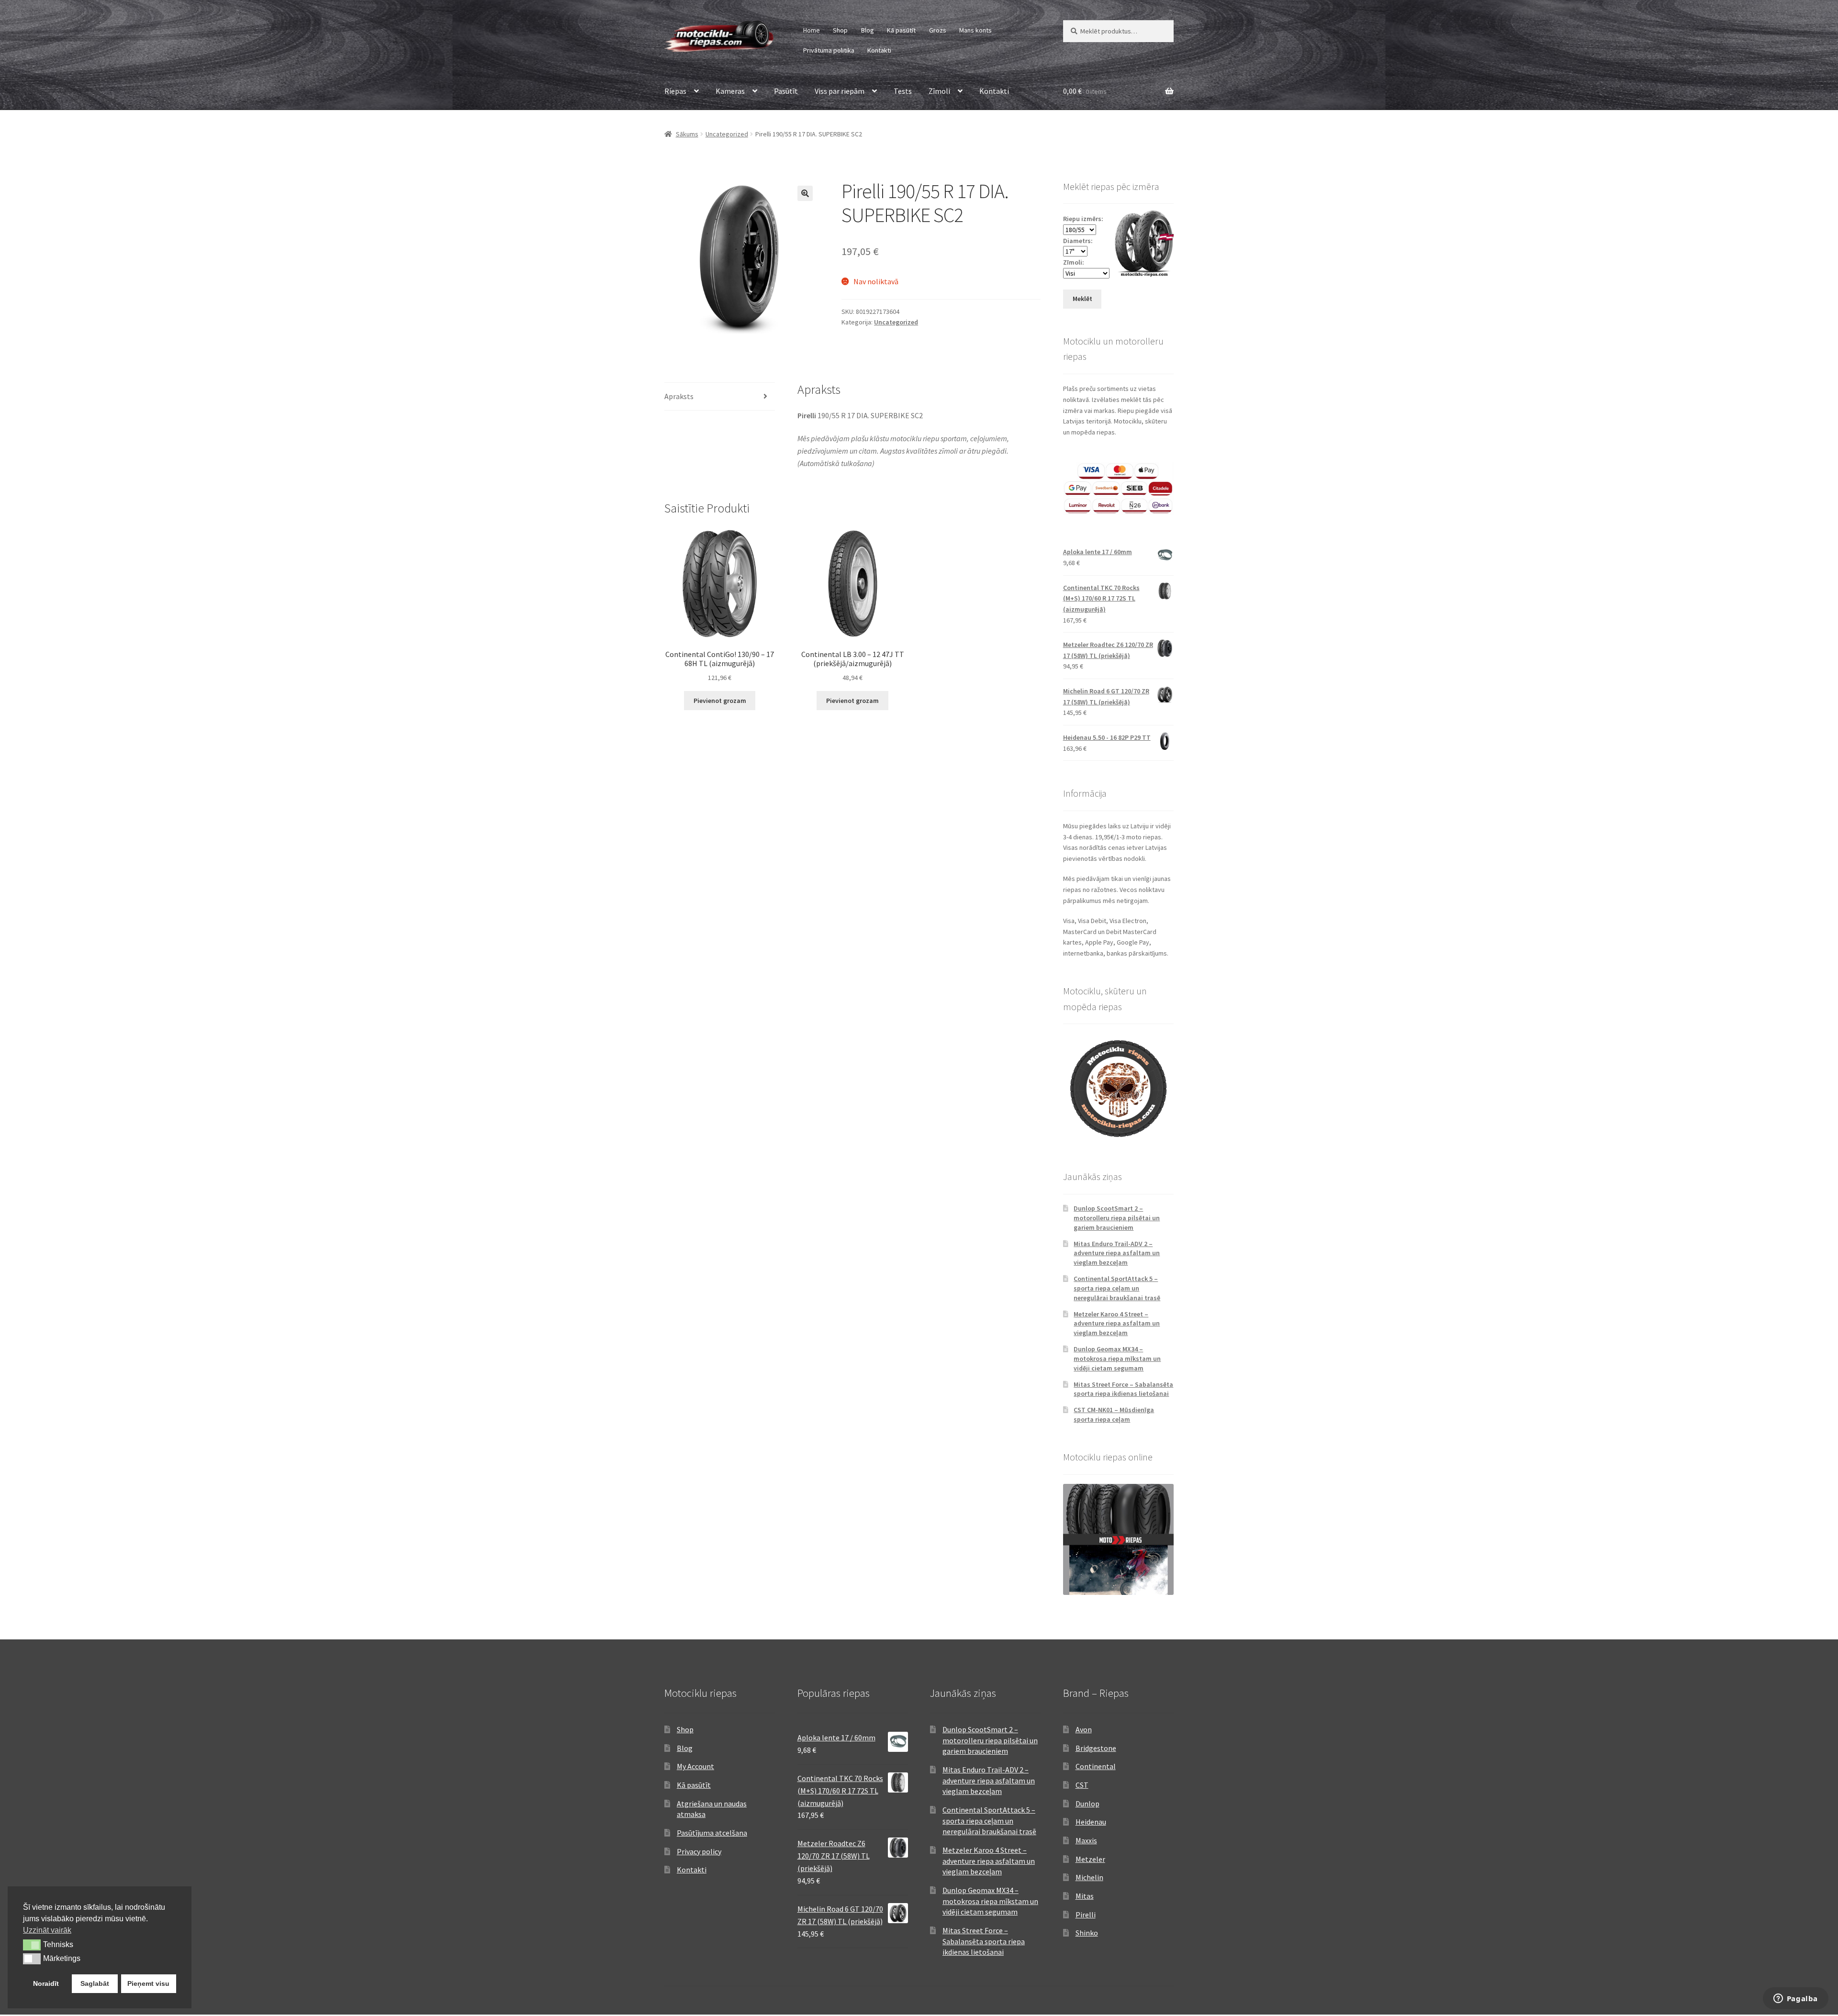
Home (812, 30)
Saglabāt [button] (95, 1983)
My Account (695, 1766)
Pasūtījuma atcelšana (712, 1833)
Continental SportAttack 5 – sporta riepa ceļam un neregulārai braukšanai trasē (1117, 1288)
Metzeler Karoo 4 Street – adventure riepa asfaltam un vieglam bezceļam (1117, 1324)
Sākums (687, 134)
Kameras (730, 91)
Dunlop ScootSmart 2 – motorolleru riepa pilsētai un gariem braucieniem (1117, 1218)
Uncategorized (727, 134)
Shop (840, 30)
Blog (868, 30)
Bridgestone (1096, 1748)
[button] (805, 193)
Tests (903, 91)
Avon (1084, 1729)
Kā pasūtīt (901, 30)
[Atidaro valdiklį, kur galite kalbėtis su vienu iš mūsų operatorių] (1795, 1999)
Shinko (1087, 1933)
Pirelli (1086, 1915)
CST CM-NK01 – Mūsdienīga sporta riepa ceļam (1114, 1415)
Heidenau (1091, 1822)
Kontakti (879, 50)
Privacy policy (699, 1851)
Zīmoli (939, 91)
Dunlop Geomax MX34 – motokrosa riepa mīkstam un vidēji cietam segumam (1117, 1359)
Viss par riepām (840, 91)
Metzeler (1090, 1859)
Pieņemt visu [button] (148, 1983)
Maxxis (1086, 1840)
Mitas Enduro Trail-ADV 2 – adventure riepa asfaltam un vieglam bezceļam (1117, 1253)
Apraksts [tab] (679, 396)
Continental (1096, 1766)
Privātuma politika (829, 50)
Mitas (1085, 1896)
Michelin (1089, 1877)
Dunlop (1087, 1804)
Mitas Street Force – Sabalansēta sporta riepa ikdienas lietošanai (1123, 1389)
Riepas (675, 91)
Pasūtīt (786, 91)
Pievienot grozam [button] (720, 701)
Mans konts (975, 30)
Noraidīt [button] (46, 1983)
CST (1082, 1785)
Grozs (938, 30)
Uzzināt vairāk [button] (47, 1930)
